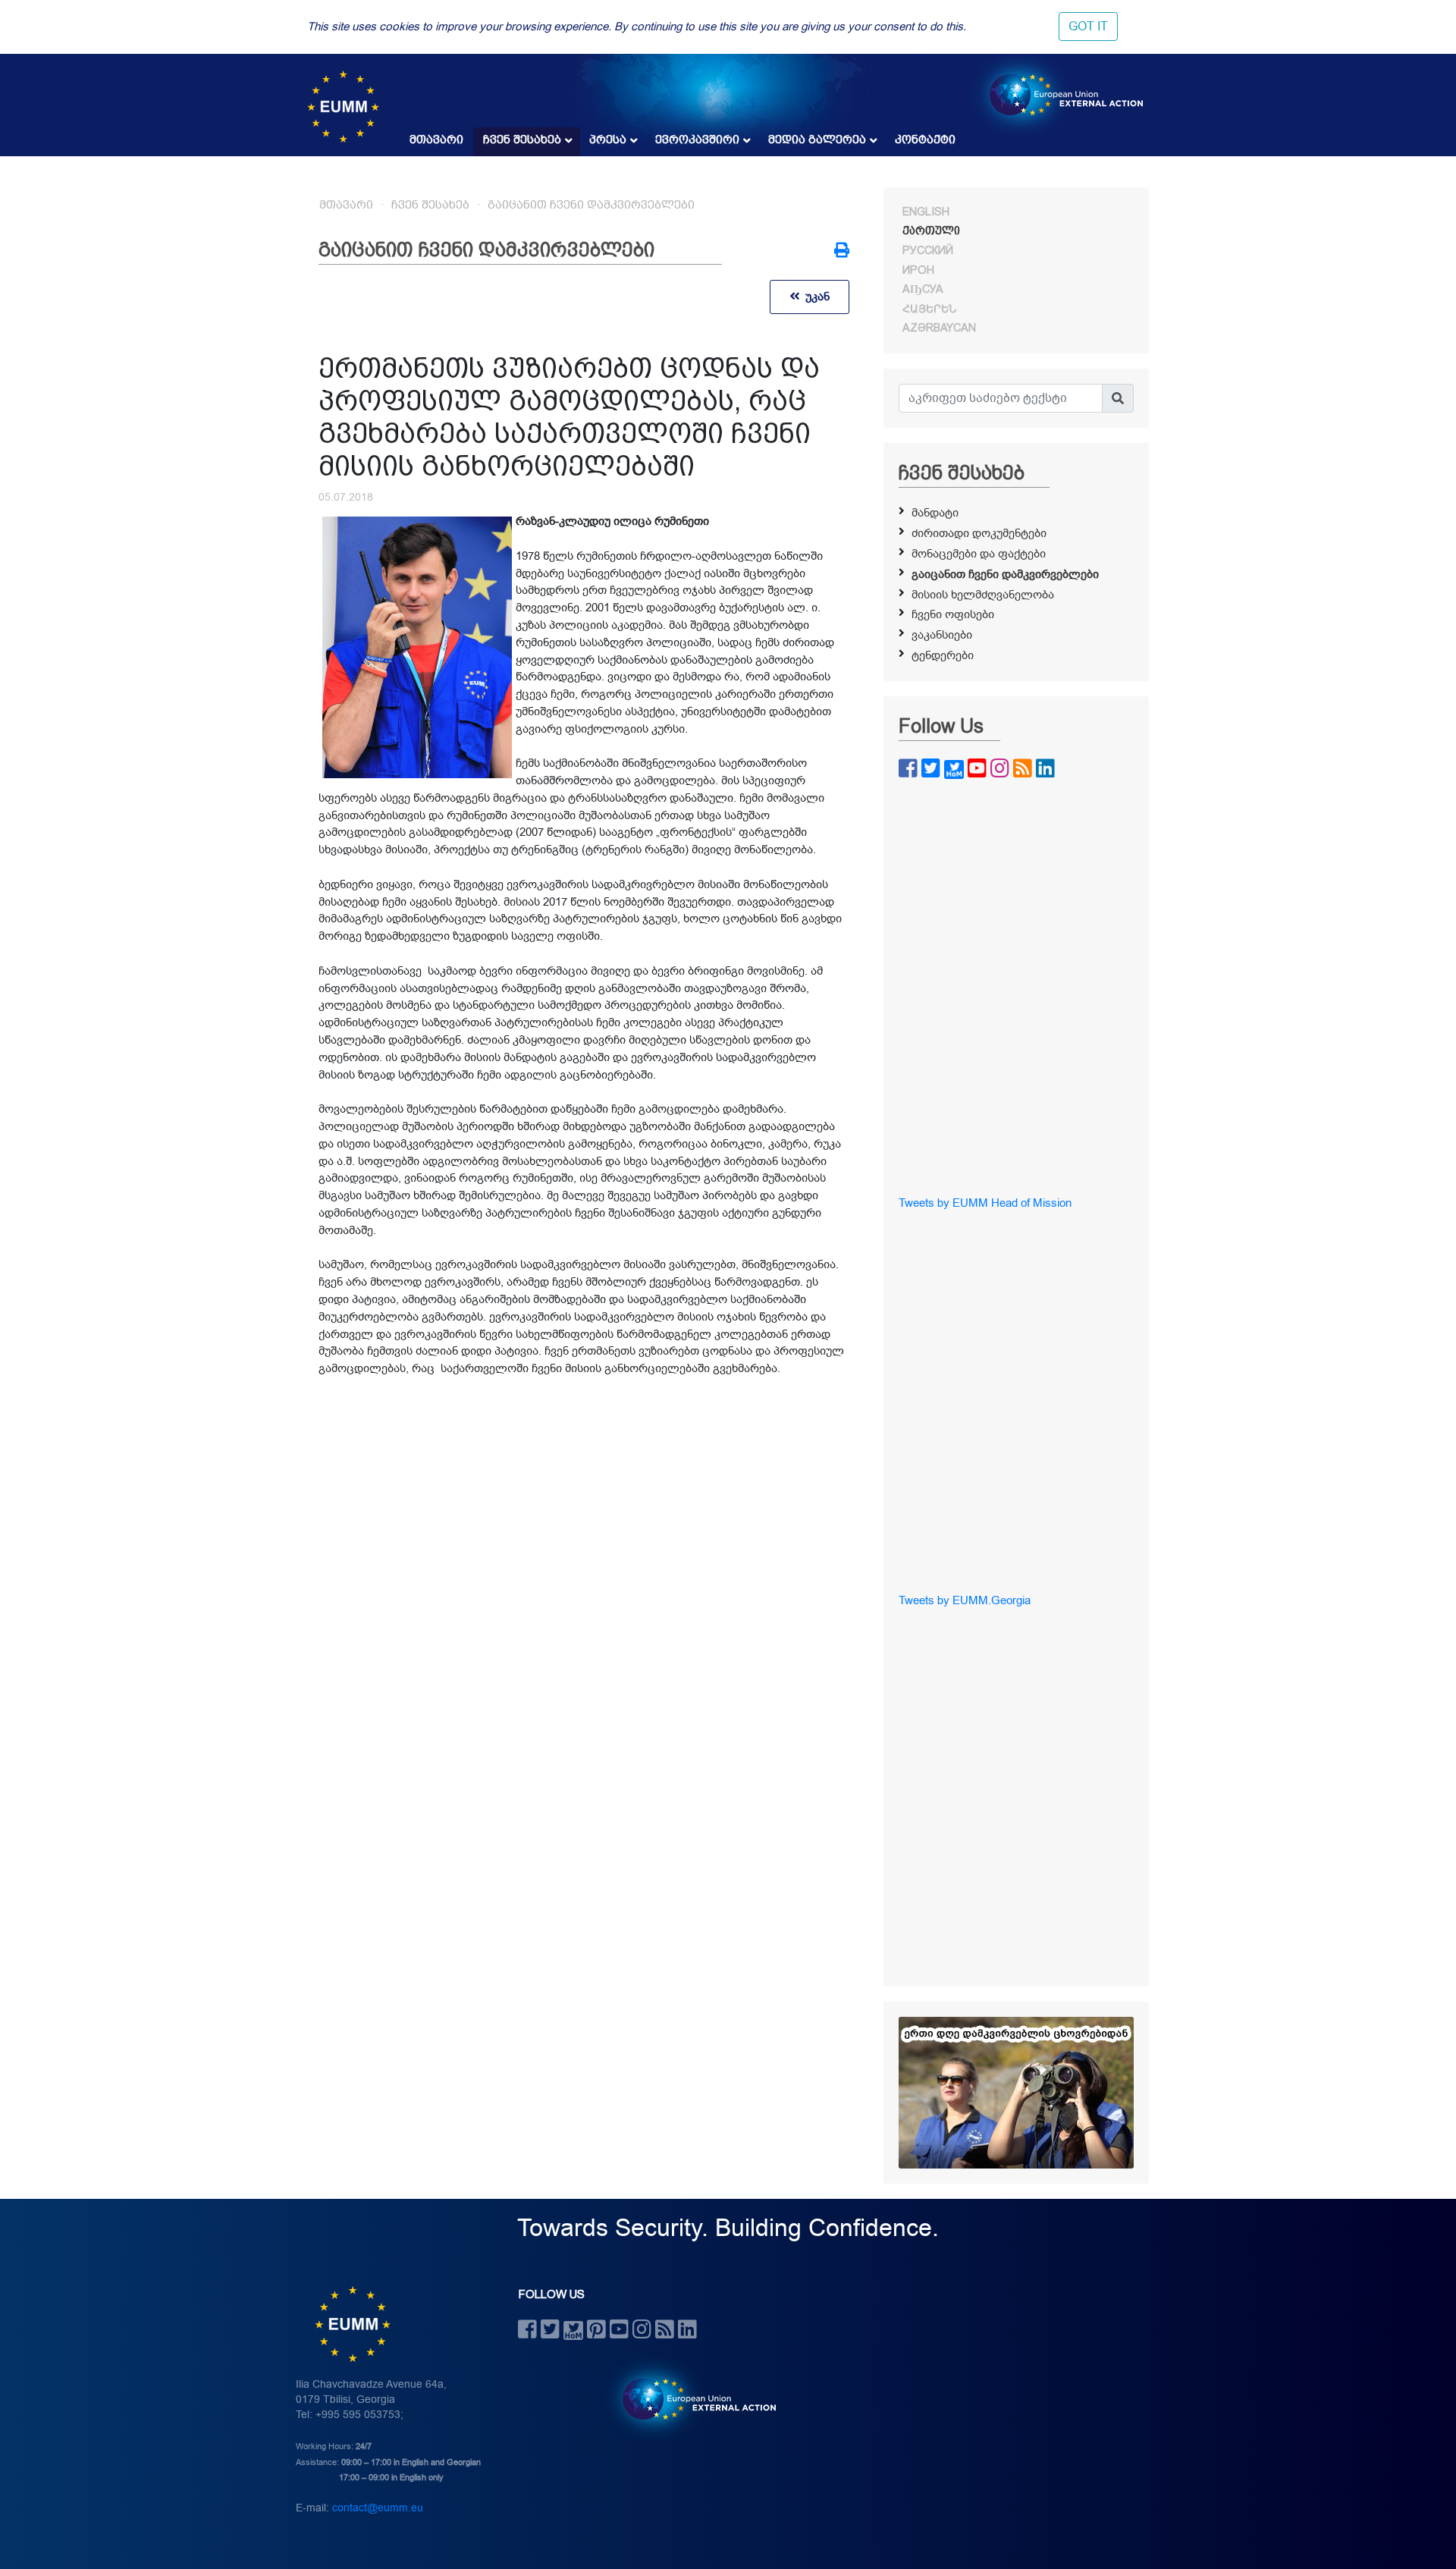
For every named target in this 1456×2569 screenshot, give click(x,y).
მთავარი (436, 140)
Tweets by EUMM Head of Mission (985, 1203)
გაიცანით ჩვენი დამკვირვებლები (591, 205)
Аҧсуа (923, 289)
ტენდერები (943, 655)
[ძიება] (1118, 398)
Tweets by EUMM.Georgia (965, 1600)
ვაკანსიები (942, 635)
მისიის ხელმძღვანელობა (983, 595)
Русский (928, 250)
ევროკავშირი (697, 140)
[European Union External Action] (691, 2399)
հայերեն (929, 309)
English (926, 212)
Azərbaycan (939, 328)
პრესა (608, 140)
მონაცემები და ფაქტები (979, 554)
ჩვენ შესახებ (522, 140)
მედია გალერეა (817, 140)
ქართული (931, 231)
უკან (814, 297)
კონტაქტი (925, 140)
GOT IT (1088, 27)
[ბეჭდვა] (842, 252)
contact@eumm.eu (378, 2508)
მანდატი (935, 513)
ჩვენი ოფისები (953, 614)
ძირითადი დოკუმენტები (979, 533)
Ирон (918, 270)
